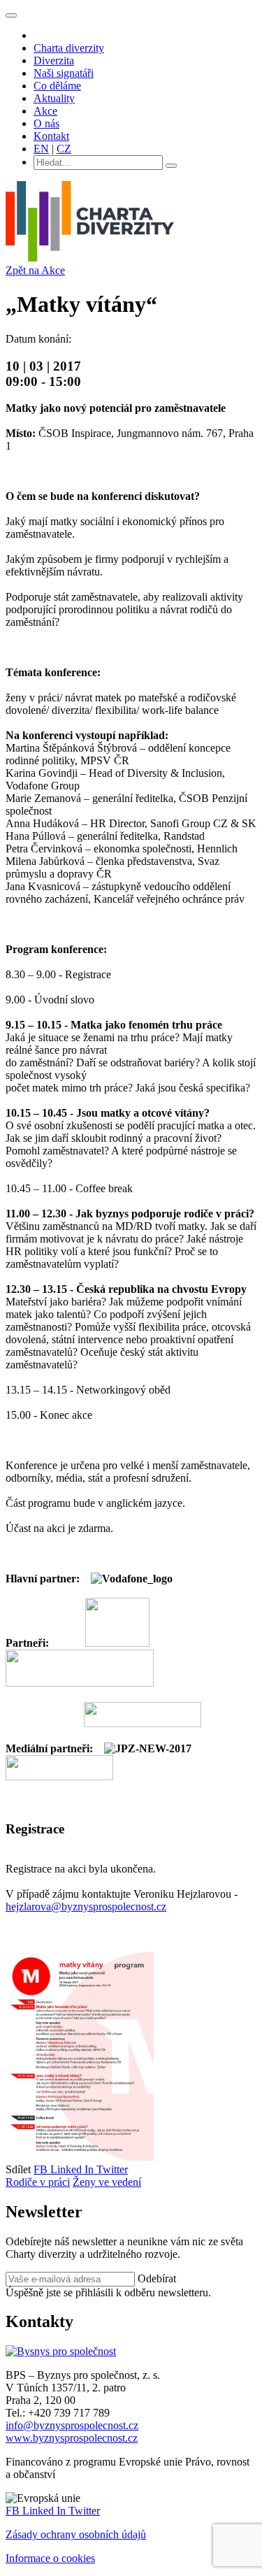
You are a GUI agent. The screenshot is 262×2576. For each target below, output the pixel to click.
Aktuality (54, 98)
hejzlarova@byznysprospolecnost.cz (86, 1906)
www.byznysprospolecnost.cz (72, 2438)
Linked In (73, 2169)
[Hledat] (171, 166)
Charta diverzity (69, 48)
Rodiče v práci (38, 2182)
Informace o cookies (50, 2558)
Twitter (112, 2169)
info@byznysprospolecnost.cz (72, 2425)
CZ (64, 149)
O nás (46, 123)
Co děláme (57, 86)
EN (41, 149)
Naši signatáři (64, 73)
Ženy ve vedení (107, 2182)
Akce (45, 111)
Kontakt (51, 136)
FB (42, 2169)
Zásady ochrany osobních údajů (76, 2534)
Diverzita (54, 60)
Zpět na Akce (35, 270)
